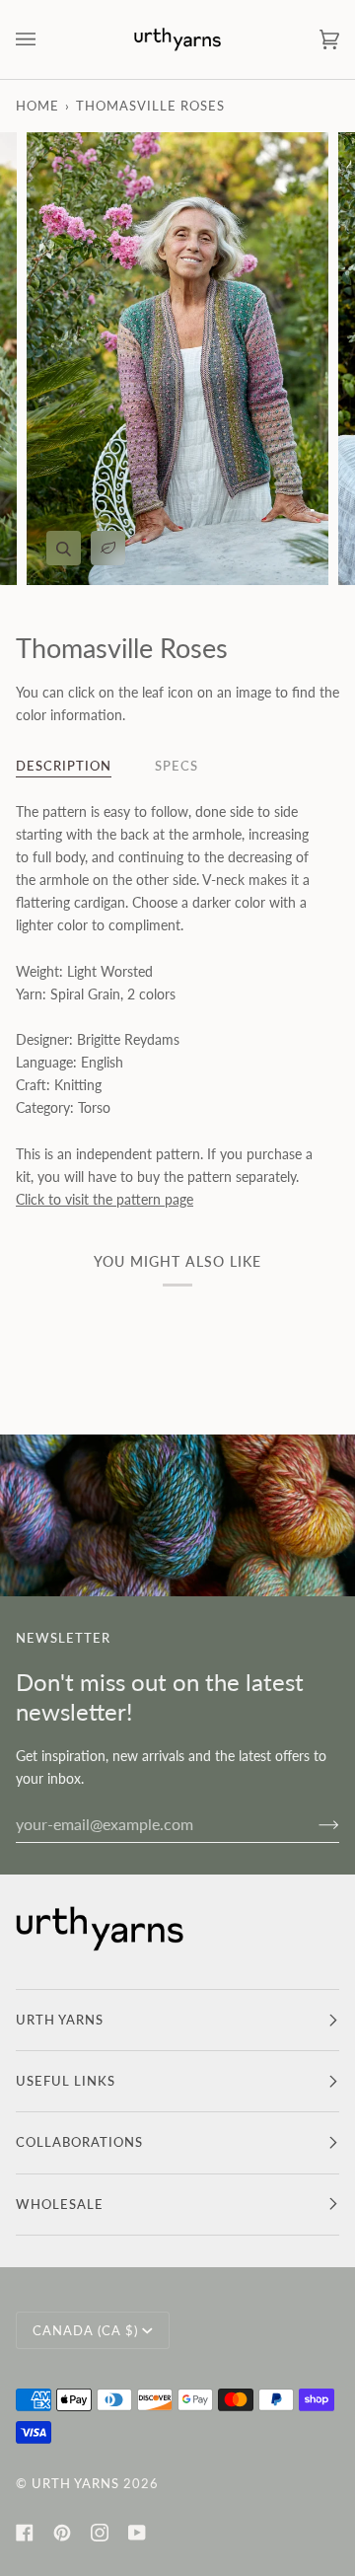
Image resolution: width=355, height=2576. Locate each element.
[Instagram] (100, 2533)
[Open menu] (45, 39)
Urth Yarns (75, 2483)
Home (37, 106)
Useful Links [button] (66, 2081)
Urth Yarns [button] (60, 2020)
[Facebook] (25, 2533)
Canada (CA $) (85, 2330)
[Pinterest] (62, 2533)
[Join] (313, 1823)
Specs (177, 766)
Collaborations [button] (79, 2142)
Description (64, 766)
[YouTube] (137, 2533)
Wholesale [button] (60, 2204)
